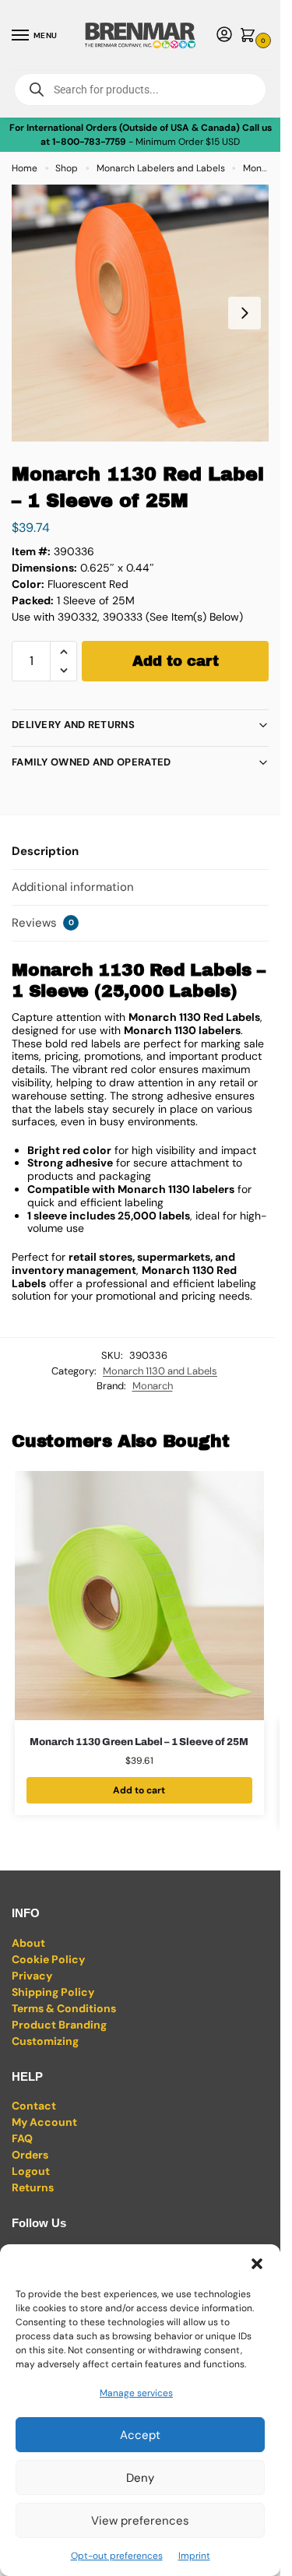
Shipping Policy (53, 1992)
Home (25, 168)
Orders (30, 2155)
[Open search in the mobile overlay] (140, 90)
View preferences (140, 2521)
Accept (140, 2435)
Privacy (32, 1976)
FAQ (22, 2138)
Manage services (136, 2393)
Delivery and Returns (73, 725)
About (28, 1943)
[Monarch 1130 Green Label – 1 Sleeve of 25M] (139, 1596)
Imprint (194, 2556)
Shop (67, 168)
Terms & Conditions (64, 2008)
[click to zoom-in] (140, 313)
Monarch (153, 1386)
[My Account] (224, 35)
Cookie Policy (48, 1959)
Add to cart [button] (139, 1790)
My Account (44, 2122)
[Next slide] (245, 313)
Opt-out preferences (117, 2556)
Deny (140, 2478)
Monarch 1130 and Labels (160, 1371)
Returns (33, 2187)
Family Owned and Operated (91, 762)
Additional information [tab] (73, 887)
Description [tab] (45, 851)
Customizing (45, 2041)
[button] (257, 2264)
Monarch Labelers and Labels (161, 168)
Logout (31, 2171)
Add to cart (176, 661)
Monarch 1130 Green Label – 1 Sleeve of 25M (139, 1742)
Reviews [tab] (43, 923)
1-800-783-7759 (89, 142)
